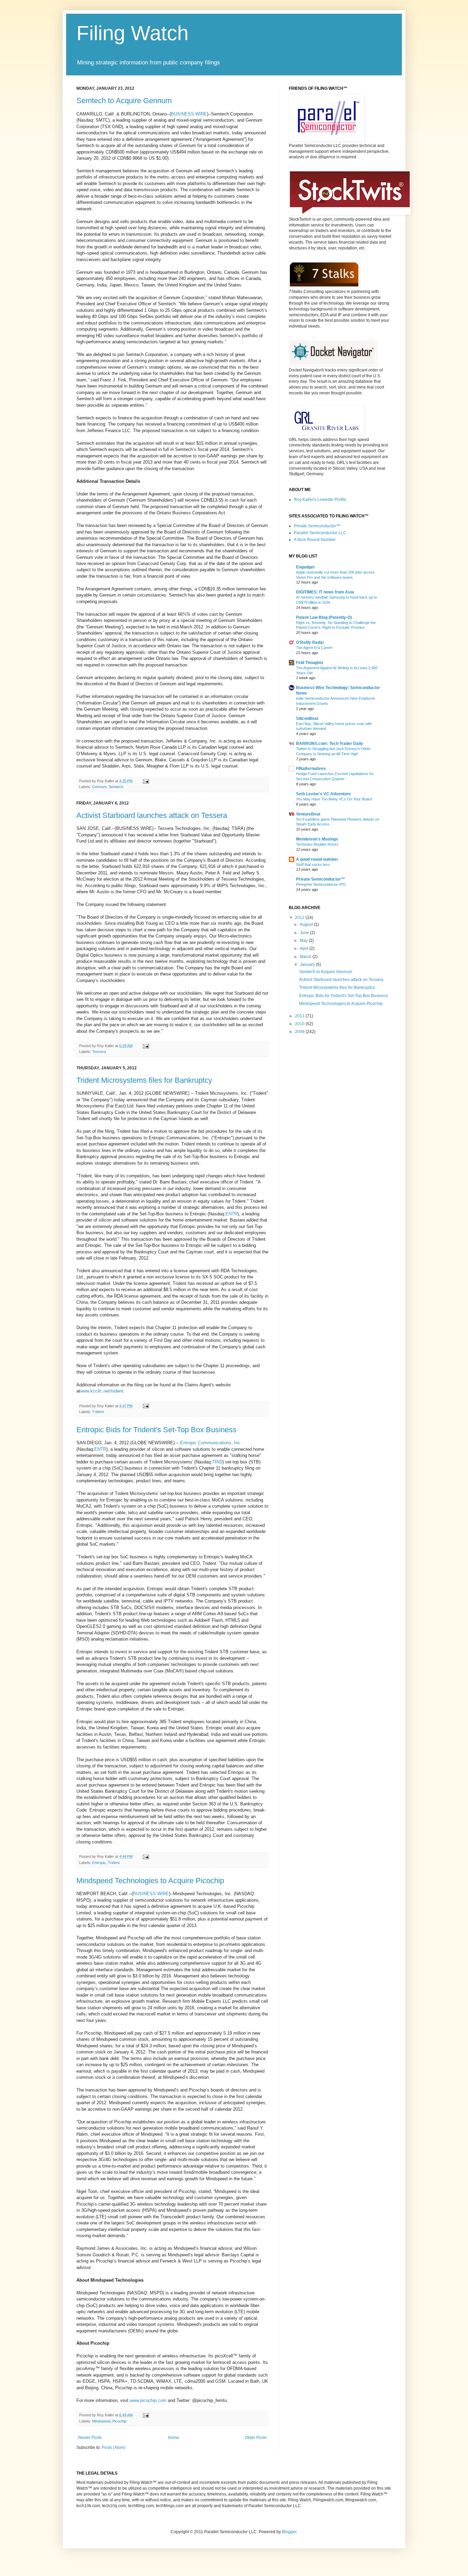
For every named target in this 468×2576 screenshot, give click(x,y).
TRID (217, 1462)
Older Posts (256, 2438)
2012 (300, 918)
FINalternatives (311, 769)
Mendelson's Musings (317, 839)
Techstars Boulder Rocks (317, 844)
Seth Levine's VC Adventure (323, 794)
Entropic (99, 1863)
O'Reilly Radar (310, 642)
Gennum (99, 787)
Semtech (116, 787)
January (308, 965)
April (305, 948)
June (305, 933)
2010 (300, 1024)
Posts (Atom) (114, 2448)
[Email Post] (145, 781)
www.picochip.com (148, 2400)
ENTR (231, 1214)
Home (174, 2438)
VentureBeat (308, 814)
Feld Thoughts (310, 663)
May (304, 941)
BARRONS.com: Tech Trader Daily (330, 744)
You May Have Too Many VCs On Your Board (334, 799)
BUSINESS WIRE (189, 114)
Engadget (305, 567)
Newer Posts (90, 2438)
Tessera (99, 1052)
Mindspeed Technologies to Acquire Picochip (150, 1881)
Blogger (289, 2532)
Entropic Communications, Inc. (211, 1443)
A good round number (317, 859)
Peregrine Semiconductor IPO (321, 884)
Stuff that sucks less (313, 864)
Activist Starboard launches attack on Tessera (152, 815)
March (306, 957)
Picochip (119, 2421)
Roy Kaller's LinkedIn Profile (320, 500)
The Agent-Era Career (314, 648)
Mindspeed (101, 2421)
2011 (300, 1016)
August (307, 924)
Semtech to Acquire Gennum (124, 101)
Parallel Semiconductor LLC (320, 533)
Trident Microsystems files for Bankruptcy (144, 1080)
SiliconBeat (307, 719)
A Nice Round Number (315, 540)
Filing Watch (132, 33)
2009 (300, 1032)
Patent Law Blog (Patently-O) (324, 617)
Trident (98, 1412)
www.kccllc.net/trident (102, 1391)
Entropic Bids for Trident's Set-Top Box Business (156, 1430)
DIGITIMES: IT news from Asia (325, 592)
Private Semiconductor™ (317, 526)
